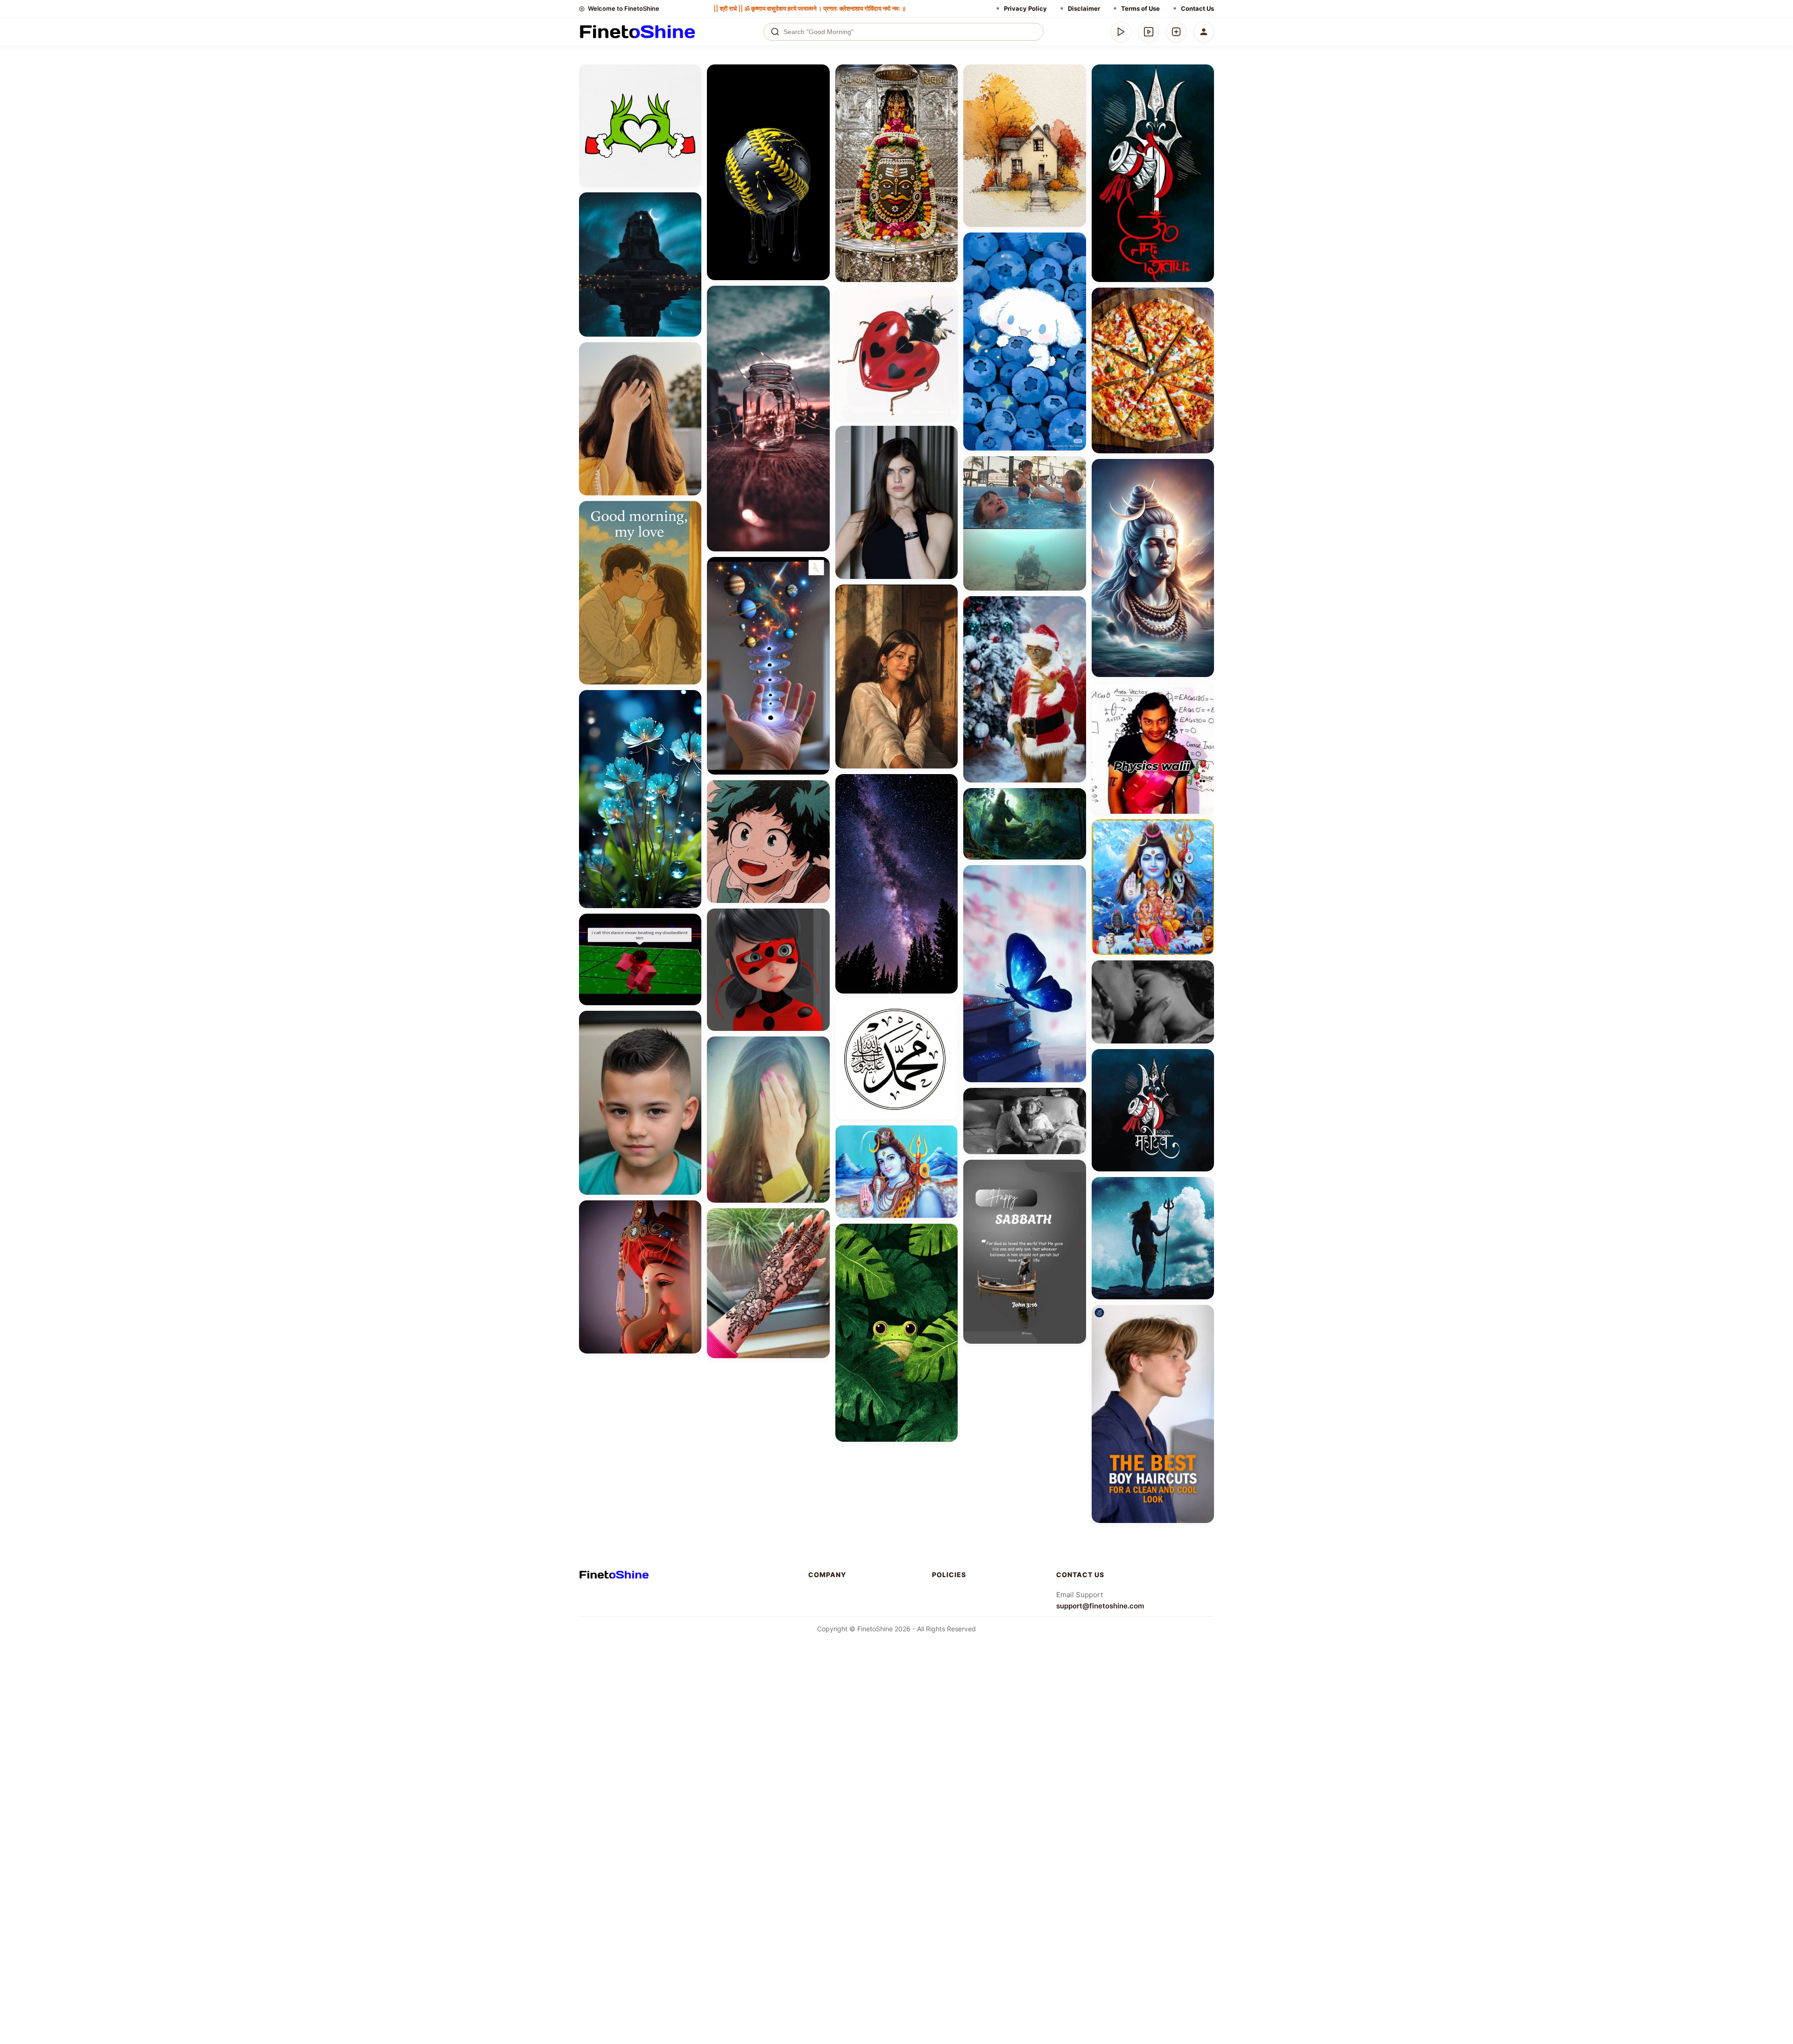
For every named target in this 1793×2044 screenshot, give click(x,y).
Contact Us (1197, 8)
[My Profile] (1204, 32)
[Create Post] (1176, 32)
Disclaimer (1084, 8)
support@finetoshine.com (1100, 1606)
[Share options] (691, 75)
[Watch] (1149, 32)
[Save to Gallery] (691, 92)
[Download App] (1121, 32)
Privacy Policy (1025, 8)
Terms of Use (1140, 8)
